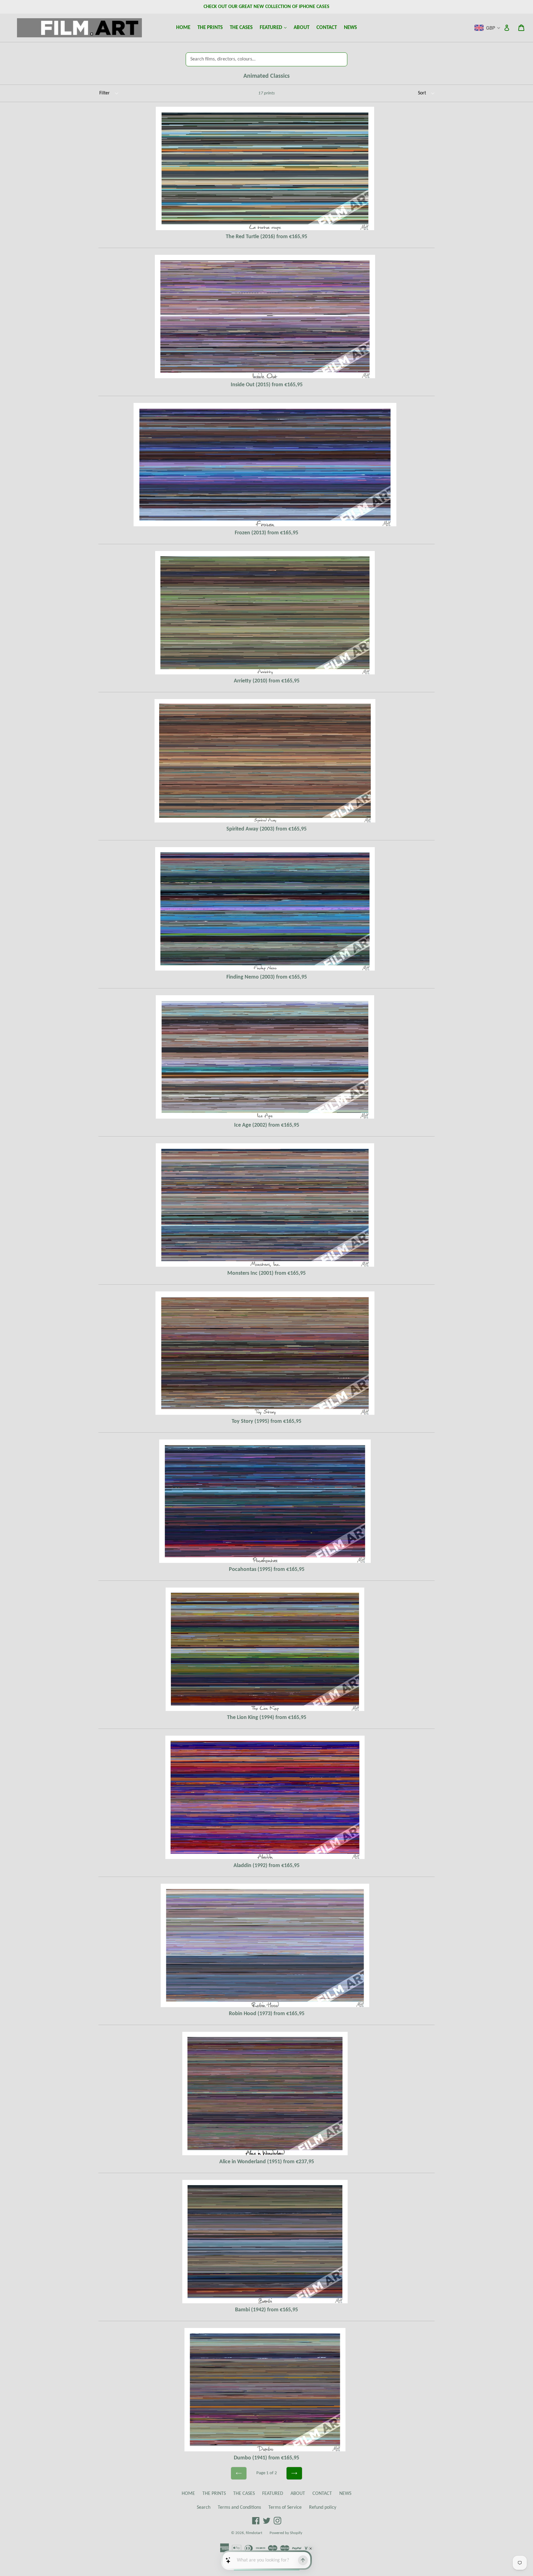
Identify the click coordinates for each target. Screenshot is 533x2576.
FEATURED (275, 27)
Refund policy (323, 2508)
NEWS (350, 28)
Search (204, 2508)
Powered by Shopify (286, 2533)
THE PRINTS (210, 28)
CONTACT (327, 28)
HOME (183, 28)
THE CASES (241, 28)
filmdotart (254, 2533)
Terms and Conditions (239, 2508)
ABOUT (302, 28)
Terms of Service (285, 2508)
